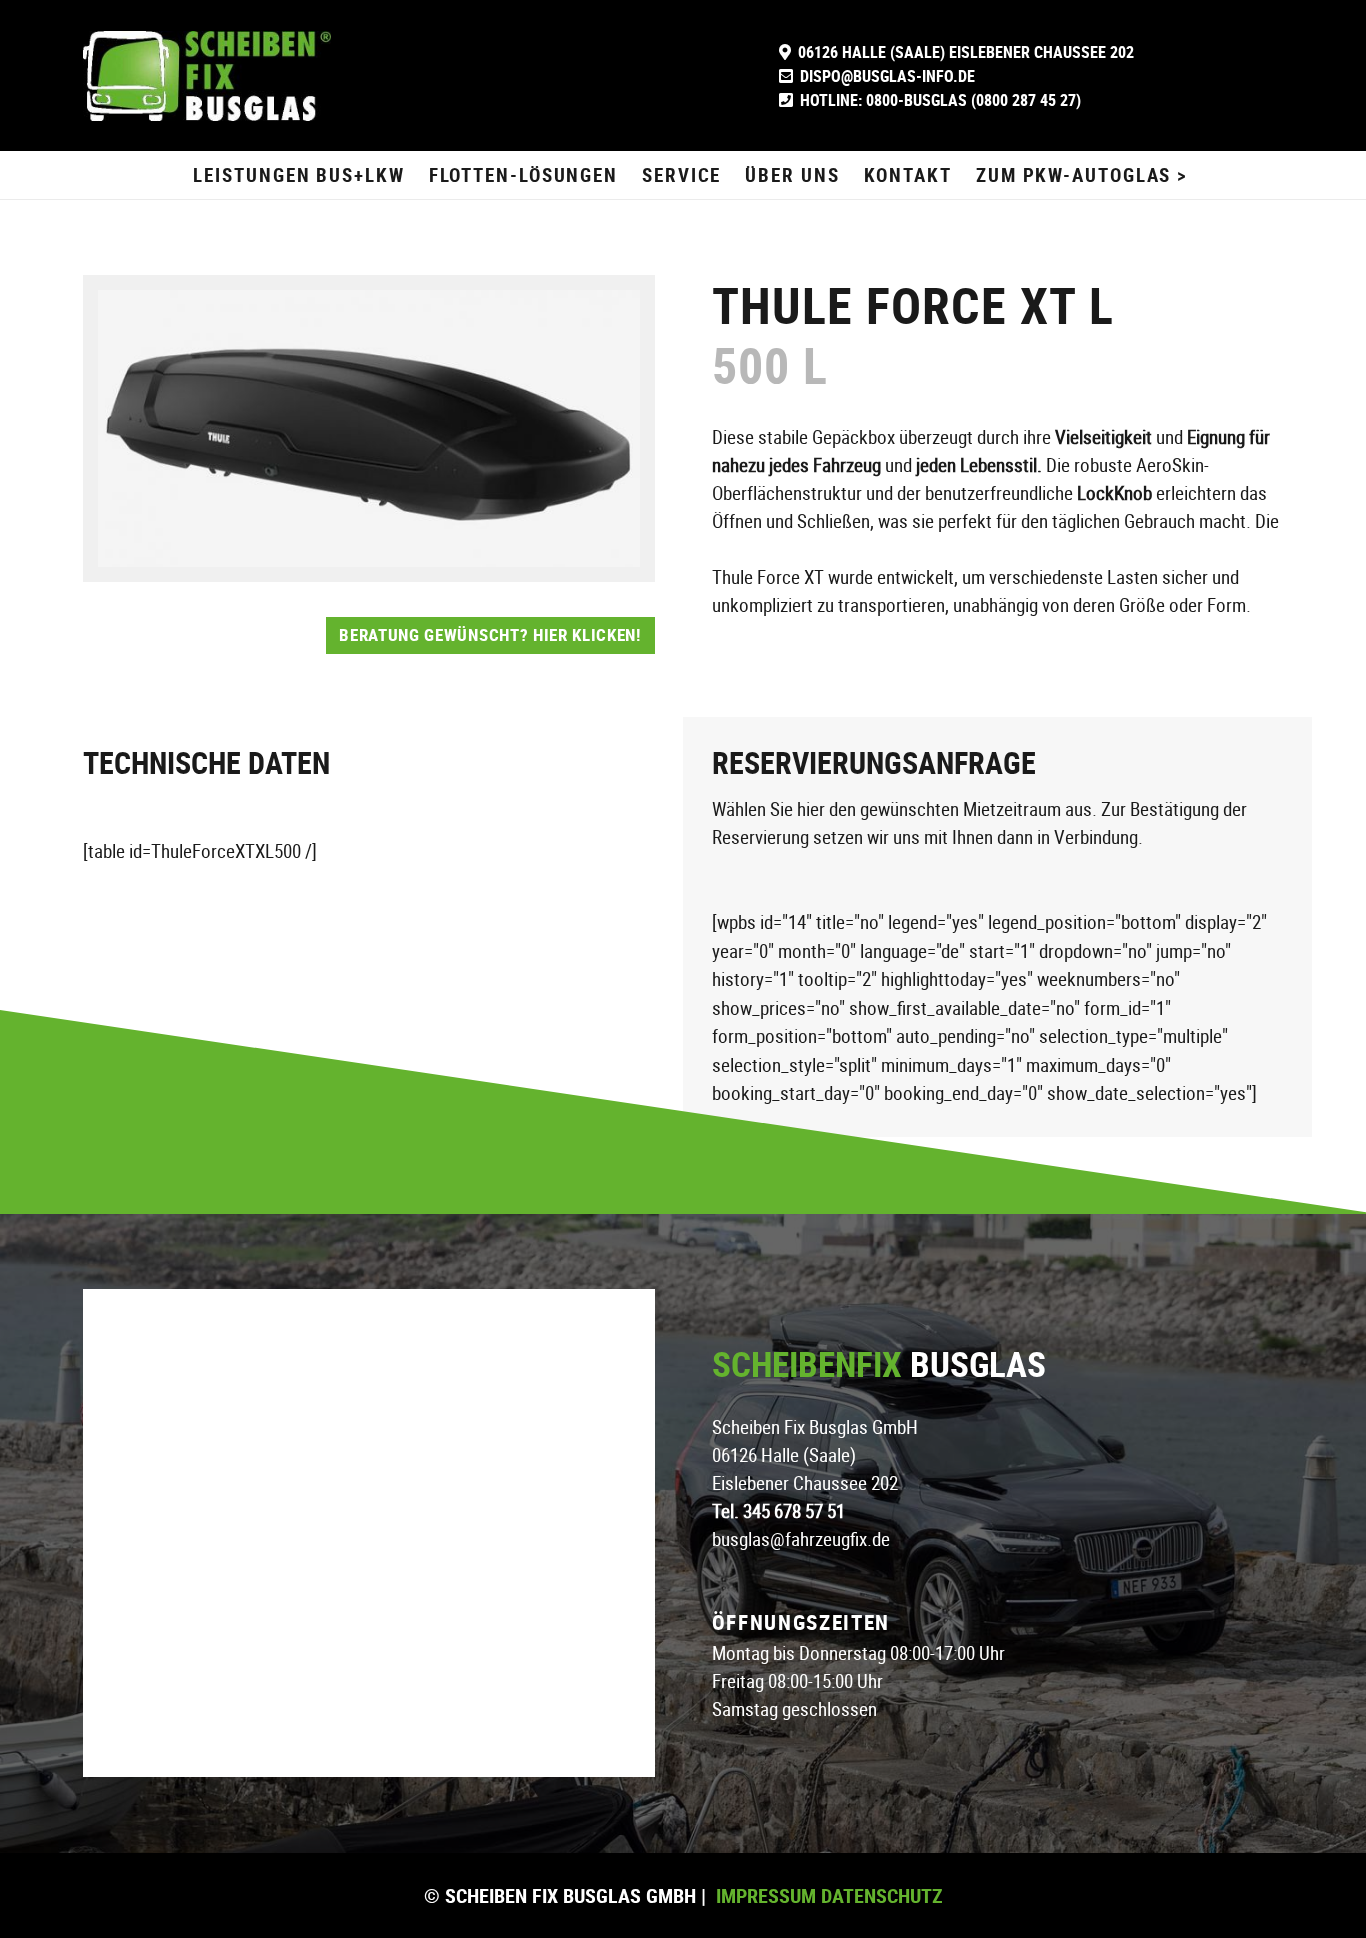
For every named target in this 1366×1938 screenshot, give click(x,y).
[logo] (207, 76)
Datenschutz (879, 1895)
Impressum (766, 1895)
